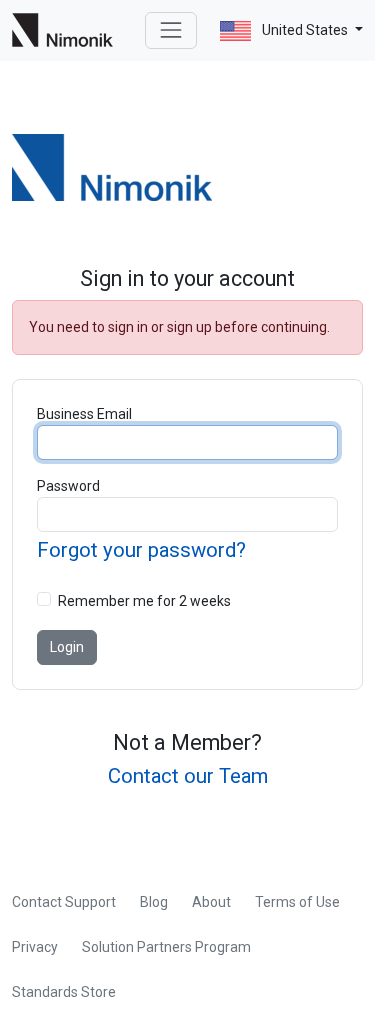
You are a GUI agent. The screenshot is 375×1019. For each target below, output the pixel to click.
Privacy (35, 947)
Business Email (84, 414)
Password (68, 486)
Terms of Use (297, 902)
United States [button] (305, 30)
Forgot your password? (141, 550)
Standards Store (64, 992)
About (211, 902)
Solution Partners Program (166, 947)
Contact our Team (188, 776)
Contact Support (64, 902)
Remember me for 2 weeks (144, 601)
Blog (154, 902)
